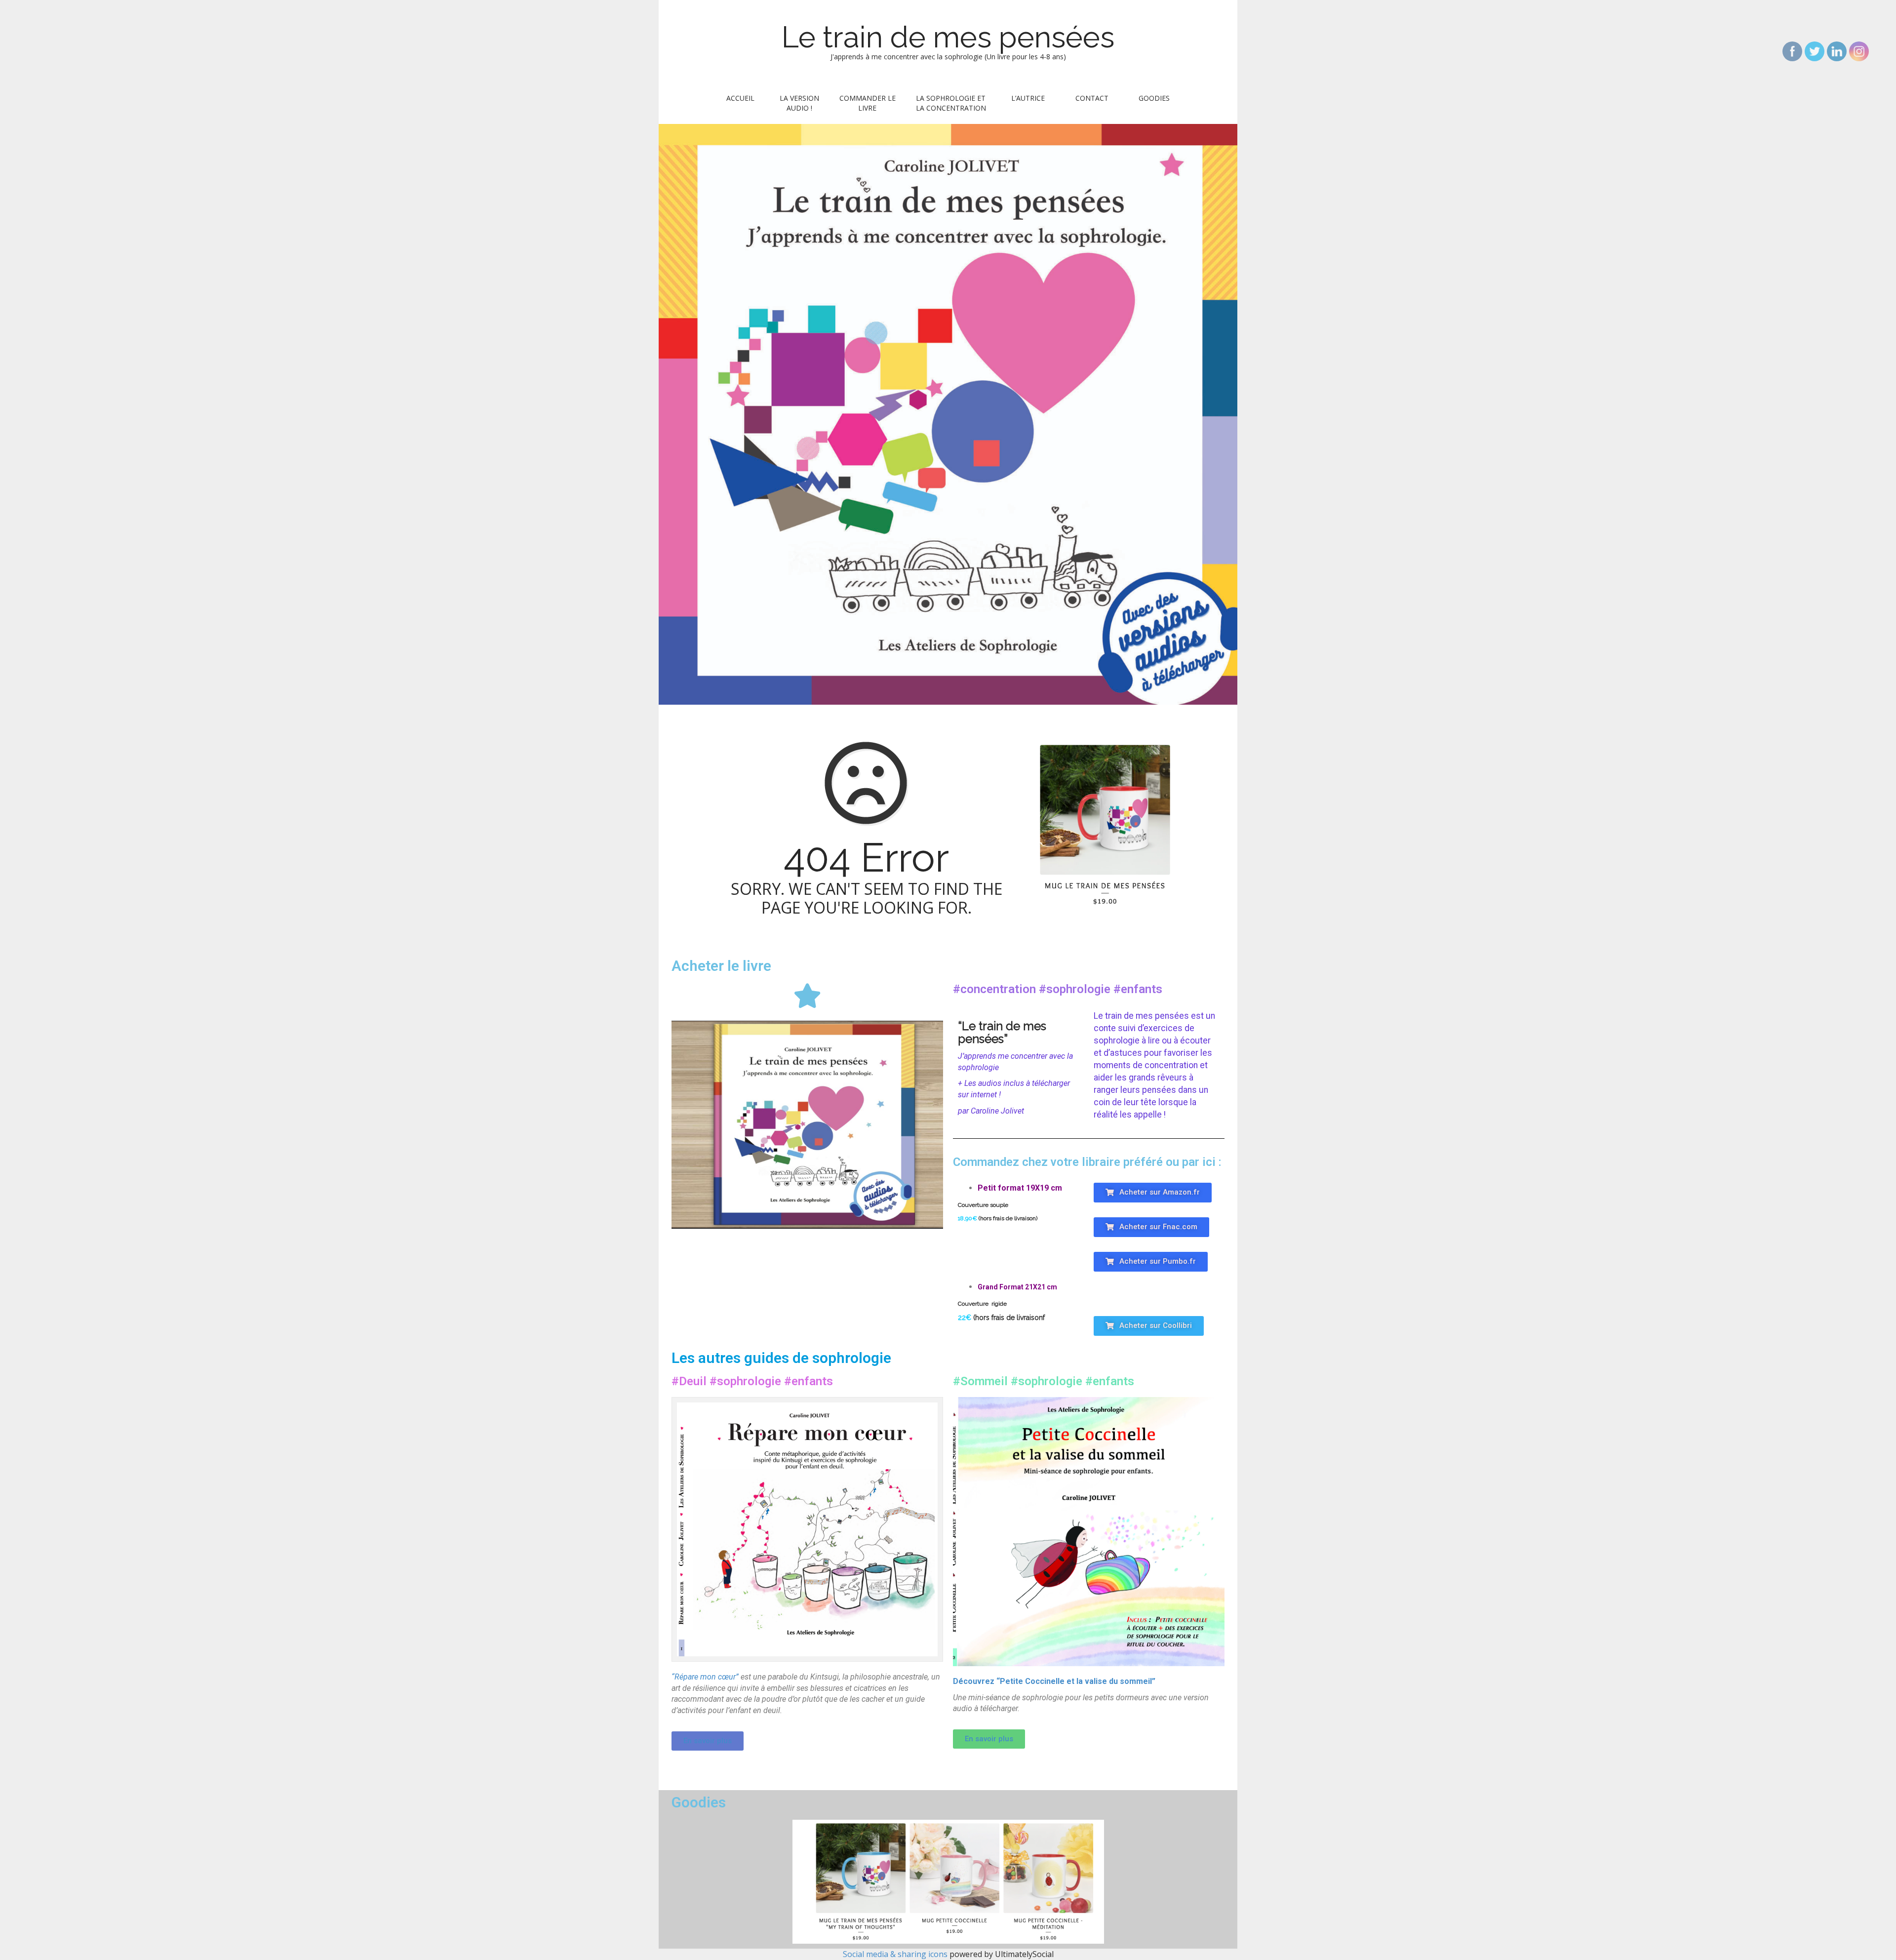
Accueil (740, 98)
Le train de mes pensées (948, 37)
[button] (1153, 1193)
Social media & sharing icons (896, 1954)
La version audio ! (799, 103)
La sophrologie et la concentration (951, 103)
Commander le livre (868, 103)
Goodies (1154, 98)
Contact (1092, 98)
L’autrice (1028, 98)
